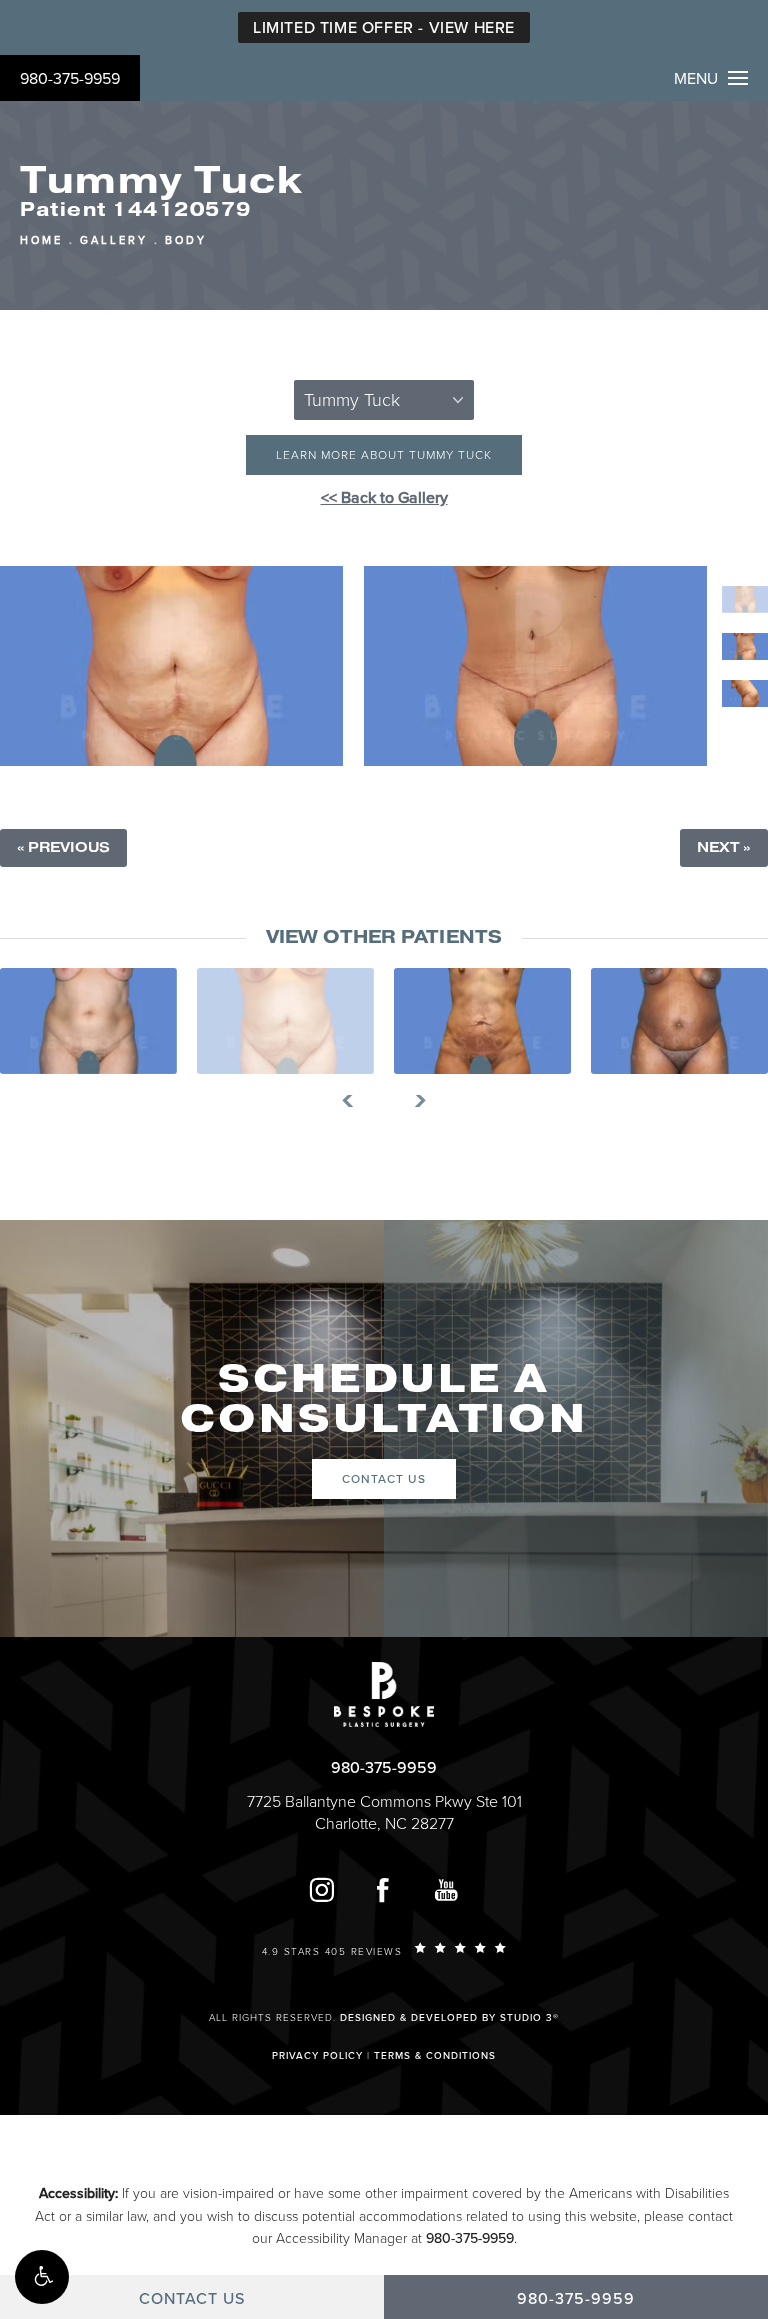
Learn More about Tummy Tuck (384, 455)
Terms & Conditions (435, 2056)
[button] (42, 2277)
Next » (724, 847)
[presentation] (355, 1101)
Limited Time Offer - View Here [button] (384, 28)
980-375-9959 (70, 79)
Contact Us (384, 1479)
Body (186, 240)
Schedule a (384, 1399)
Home (41, 240)
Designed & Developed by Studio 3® (449, 2018)
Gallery (114, 240)
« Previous (63, 847)
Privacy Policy (317, 2056)
